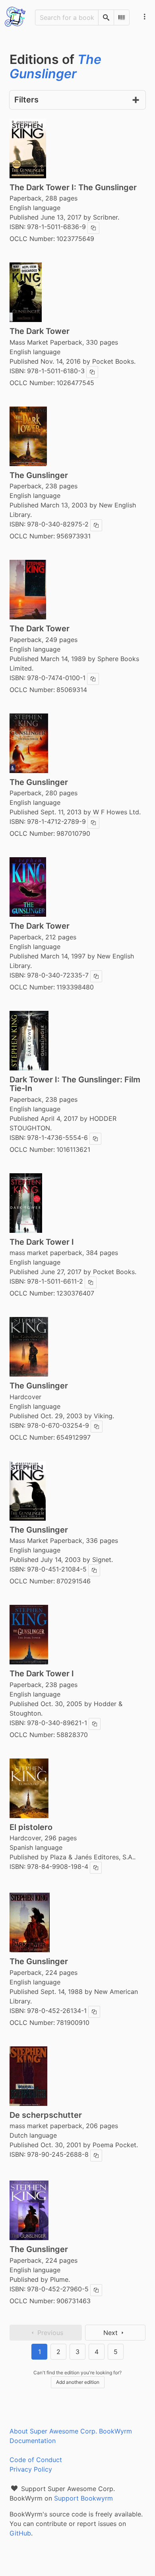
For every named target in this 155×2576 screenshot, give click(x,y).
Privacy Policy (31, 2469)
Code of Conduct (36, 2460)
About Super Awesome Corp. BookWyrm (71, 2431)
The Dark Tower (40, 331)
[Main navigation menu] (145, 17)
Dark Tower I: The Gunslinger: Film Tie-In (75, 1084)
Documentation (33, 2441)
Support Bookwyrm (83, 2498)
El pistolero (31, 1827)
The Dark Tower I (42, 1242)
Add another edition (78, 2382)
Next (110, 2333)
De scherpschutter (46, 2115)
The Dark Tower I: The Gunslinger (73, 187)
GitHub (20, 2533)
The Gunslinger (39, 475)
